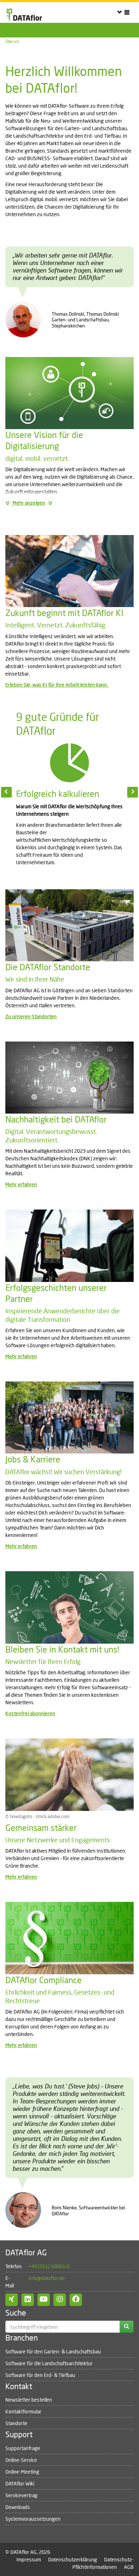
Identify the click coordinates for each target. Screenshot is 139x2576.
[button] (11, 791)
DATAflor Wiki (20, 2483)
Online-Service (21, 2460)
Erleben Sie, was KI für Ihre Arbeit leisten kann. (57, 685)
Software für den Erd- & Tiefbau (40, 2375)
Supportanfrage (23, 2448)
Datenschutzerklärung (73, 2559)
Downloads (18, 2507)
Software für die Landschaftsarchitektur (49, 2363)
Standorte (16, 2423)
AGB (129, 2567)
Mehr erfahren (21, 1184)
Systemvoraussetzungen (33, 2519)
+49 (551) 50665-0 (49, 2266)
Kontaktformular (23, 2411)
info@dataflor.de (47, 2278)
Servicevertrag (21, 2495)
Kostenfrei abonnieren (30, 1713)
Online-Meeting (22, 2472)
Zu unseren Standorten (31, 1016)
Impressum (29, 2559)
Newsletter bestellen (29, 2400)
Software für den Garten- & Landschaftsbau (53, 2351)
